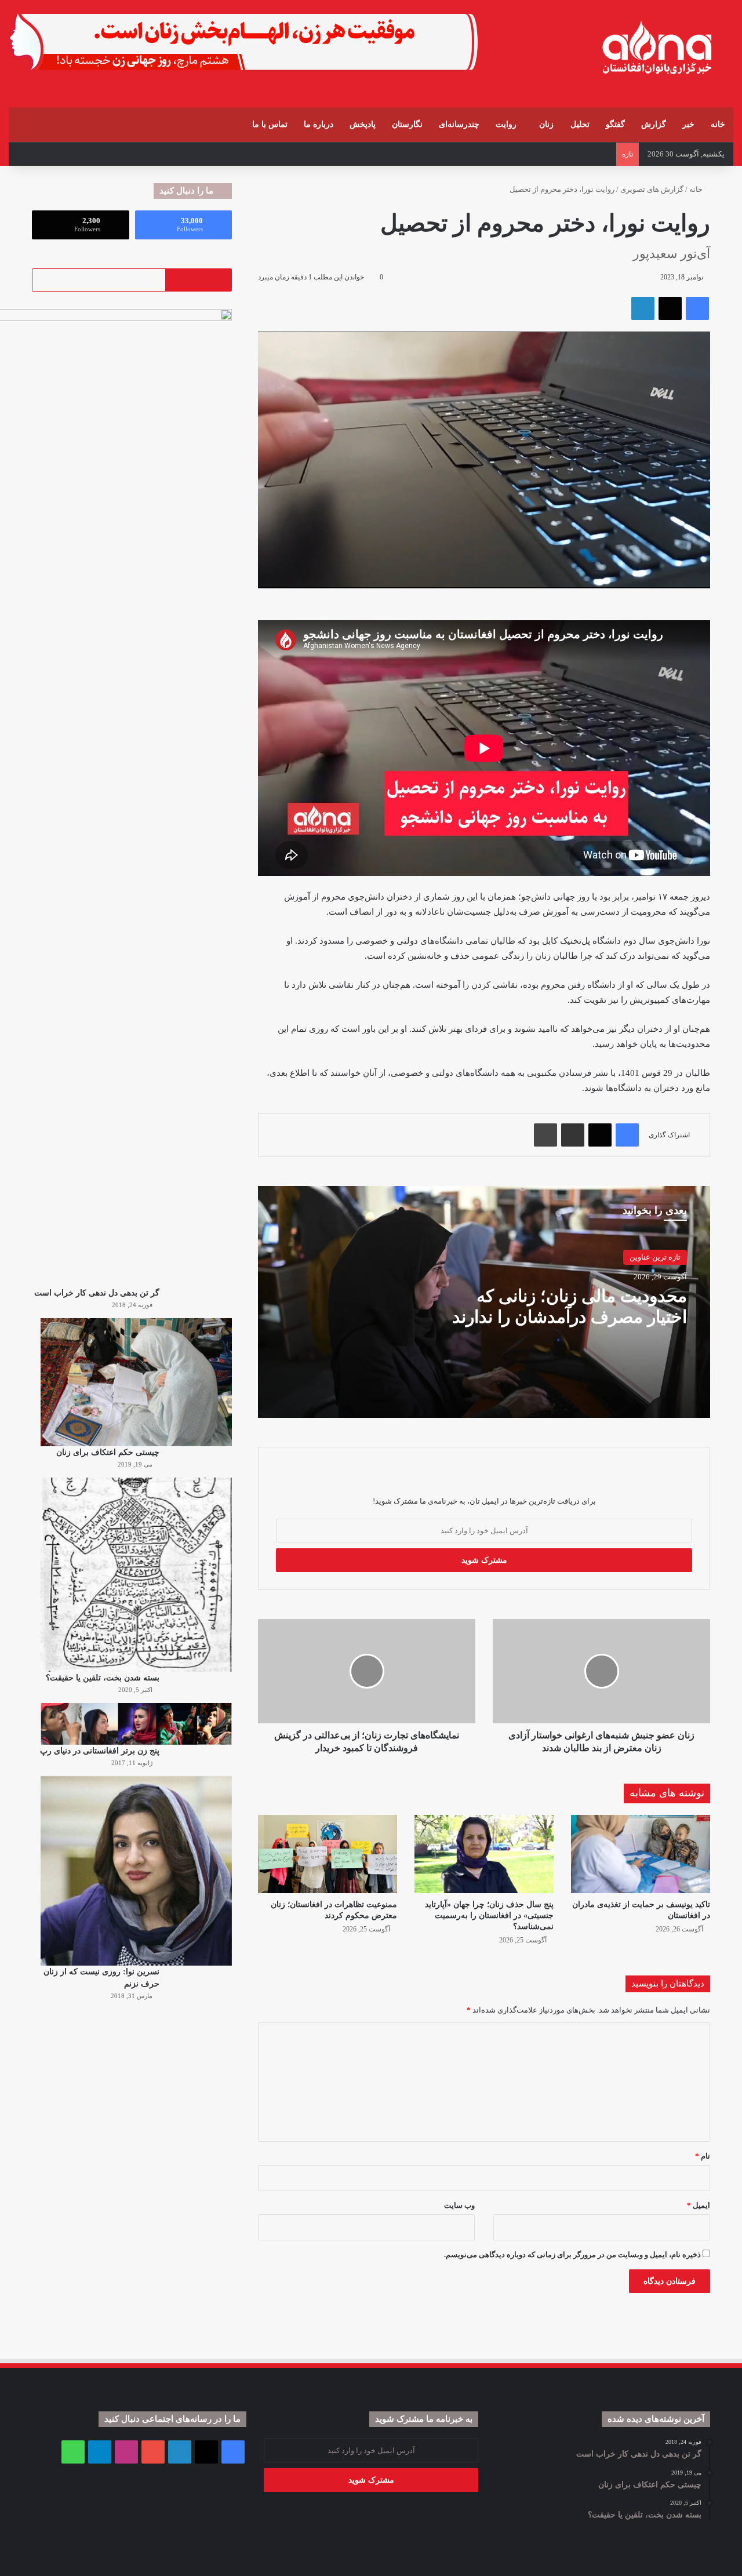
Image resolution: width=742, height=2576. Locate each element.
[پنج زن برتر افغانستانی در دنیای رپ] (136, 1724)
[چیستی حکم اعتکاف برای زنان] (136, 1382)
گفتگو (615, 124)
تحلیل (580, 124)
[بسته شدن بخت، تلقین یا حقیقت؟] (136, 1575)
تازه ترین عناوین (655, 1257)
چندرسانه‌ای (459, 124)
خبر (688, 124)
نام (703, 2156)
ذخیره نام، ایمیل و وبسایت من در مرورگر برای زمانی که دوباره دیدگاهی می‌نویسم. (572, 2255)
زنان (546, 124)
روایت (506, 124)
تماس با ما (270, 124)
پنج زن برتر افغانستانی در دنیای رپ (100, 1751)
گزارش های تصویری (652, 189)
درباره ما (319, 124)
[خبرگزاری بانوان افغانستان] (656, 48)
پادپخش (363, 124)
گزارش (654, 124)
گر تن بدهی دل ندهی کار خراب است (97, 1293)
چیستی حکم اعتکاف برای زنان (108, 1452)
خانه (718, 124)
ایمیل (699, 2205)
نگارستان (407, 124)
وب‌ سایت (459, 2205)
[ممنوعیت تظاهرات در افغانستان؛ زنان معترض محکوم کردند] (328, 1854)
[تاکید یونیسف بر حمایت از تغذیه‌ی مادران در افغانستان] (641, 1854)
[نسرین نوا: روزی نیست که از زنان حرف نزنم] (136, 1871)
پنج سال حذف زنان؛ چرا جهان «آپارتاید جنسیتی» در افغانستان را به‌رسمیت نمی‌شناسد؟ (489, 1915)
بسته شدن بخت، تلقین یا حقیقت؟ (103, 1678)
